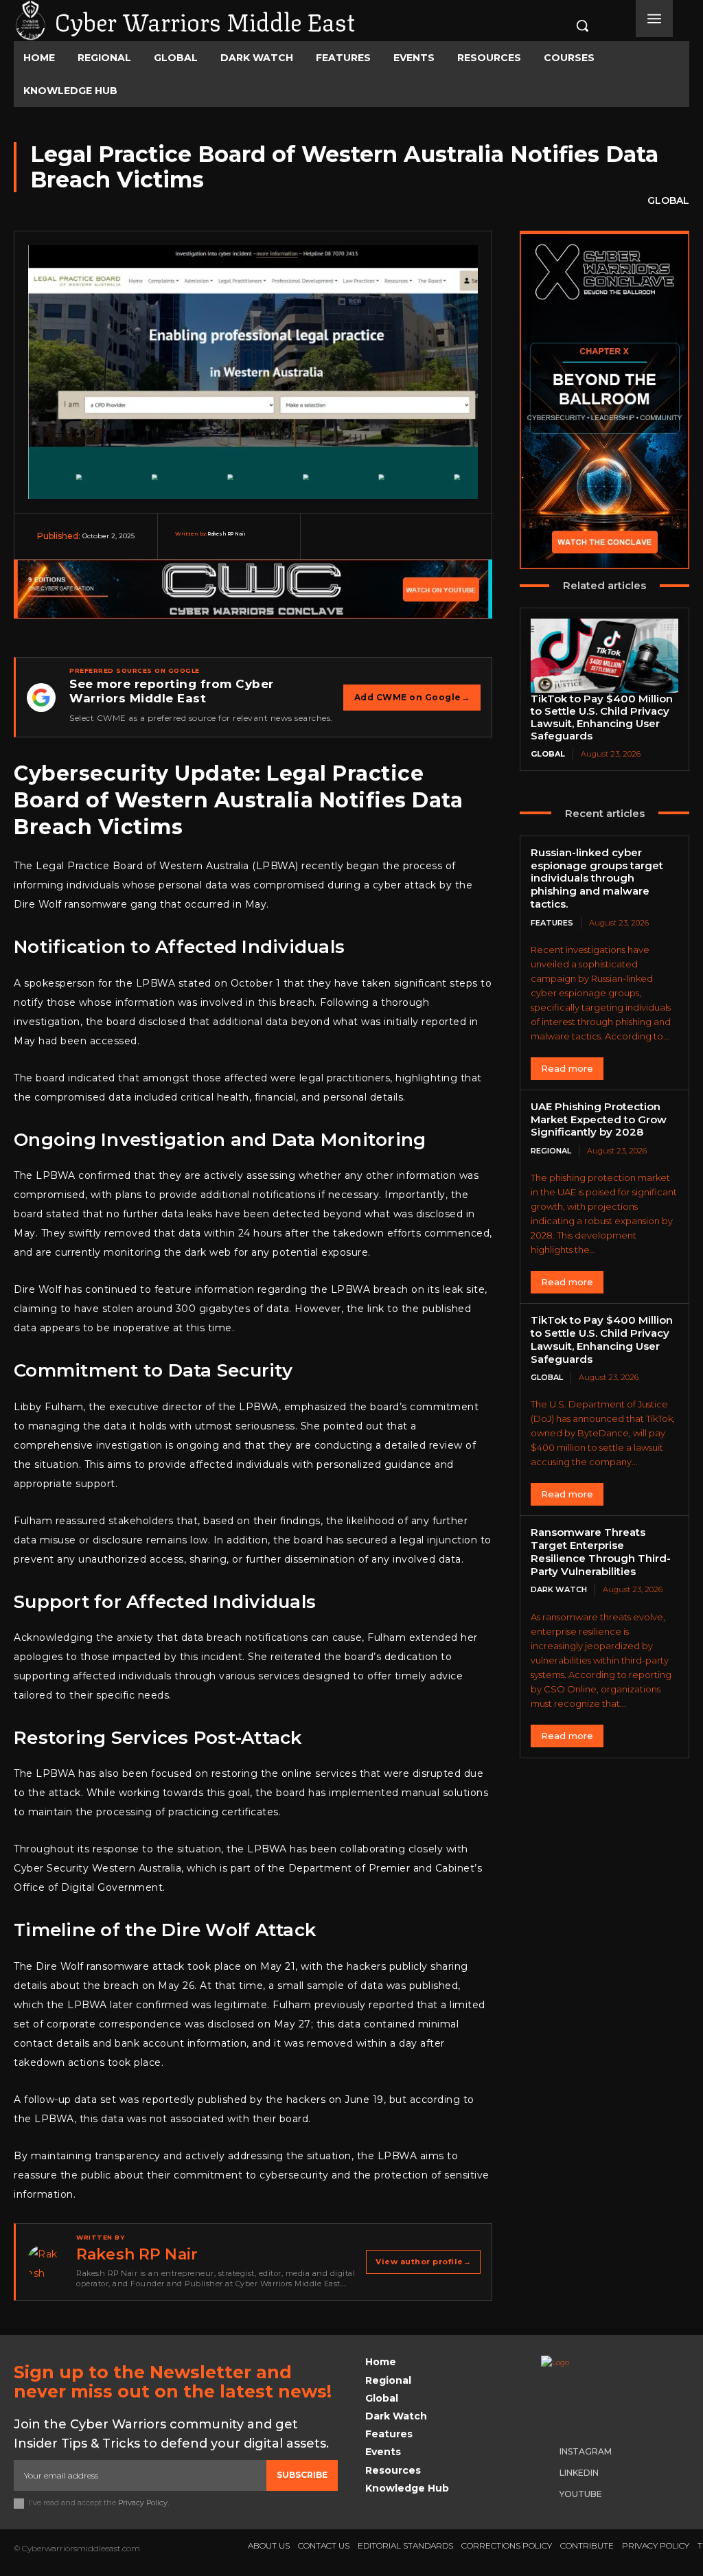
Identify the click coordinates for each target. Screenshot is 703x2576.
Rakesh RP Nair (227, 534)
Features (552, 923)
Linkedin (579, 2473)
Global (668, 200)
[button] (571, 25)
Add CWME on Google (412, 697)
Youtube (581, 2494)
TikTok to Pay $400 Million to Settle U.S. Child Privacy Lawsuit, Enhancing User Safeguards (602, 717)
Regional (551, 1151)
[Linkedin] (462, 544)
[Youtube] (548, 2495)
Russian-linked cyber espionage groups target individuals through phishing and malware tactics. (597, 878)
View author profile (423, 2262)
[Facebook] (330, 544)
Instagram (586, 2451)
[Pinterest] (396, 544)
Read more (567, 1068)
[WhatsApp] (429, 544)
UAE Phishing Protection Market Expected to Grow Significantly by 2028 (599, 1119)
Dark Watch (559, 1589)
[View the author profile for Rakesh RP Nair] (45, 2262)
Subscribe (302, 2475)
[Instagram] (548, 2452)
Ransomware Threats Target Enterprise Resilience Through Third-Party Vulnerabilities (601, 1551)
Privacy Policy (143, 2503)
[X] (363, 544)
